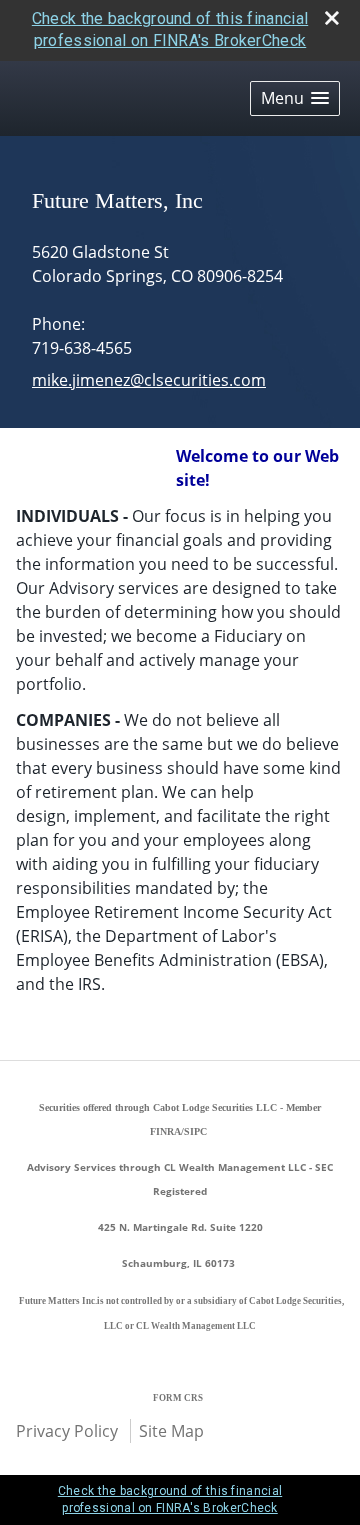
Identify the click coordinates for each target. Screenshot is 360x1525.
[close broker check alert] (332, 18)
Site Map (171, 1431)
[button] (295, 98)
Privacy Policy (67, 1431)
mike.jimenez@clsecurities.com (149, 380)
